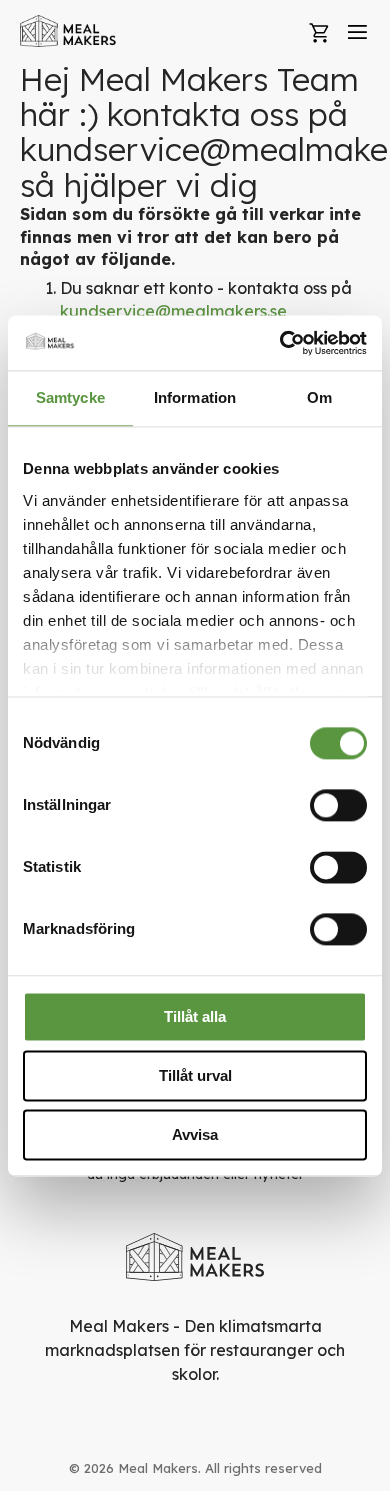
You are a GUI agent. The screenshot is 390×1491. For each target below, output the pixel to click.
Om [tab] (319, 397)
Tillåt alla (195, 1016)
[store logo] (68, 31)
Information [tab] (195, 397)
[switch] (338, 805)
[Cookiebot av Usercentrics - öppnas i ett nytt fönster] (280, 343)
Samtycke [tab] (70, 397)
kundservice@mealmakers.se (173, 311)
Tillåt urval (195, 1075)
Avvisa (195, 1134)
